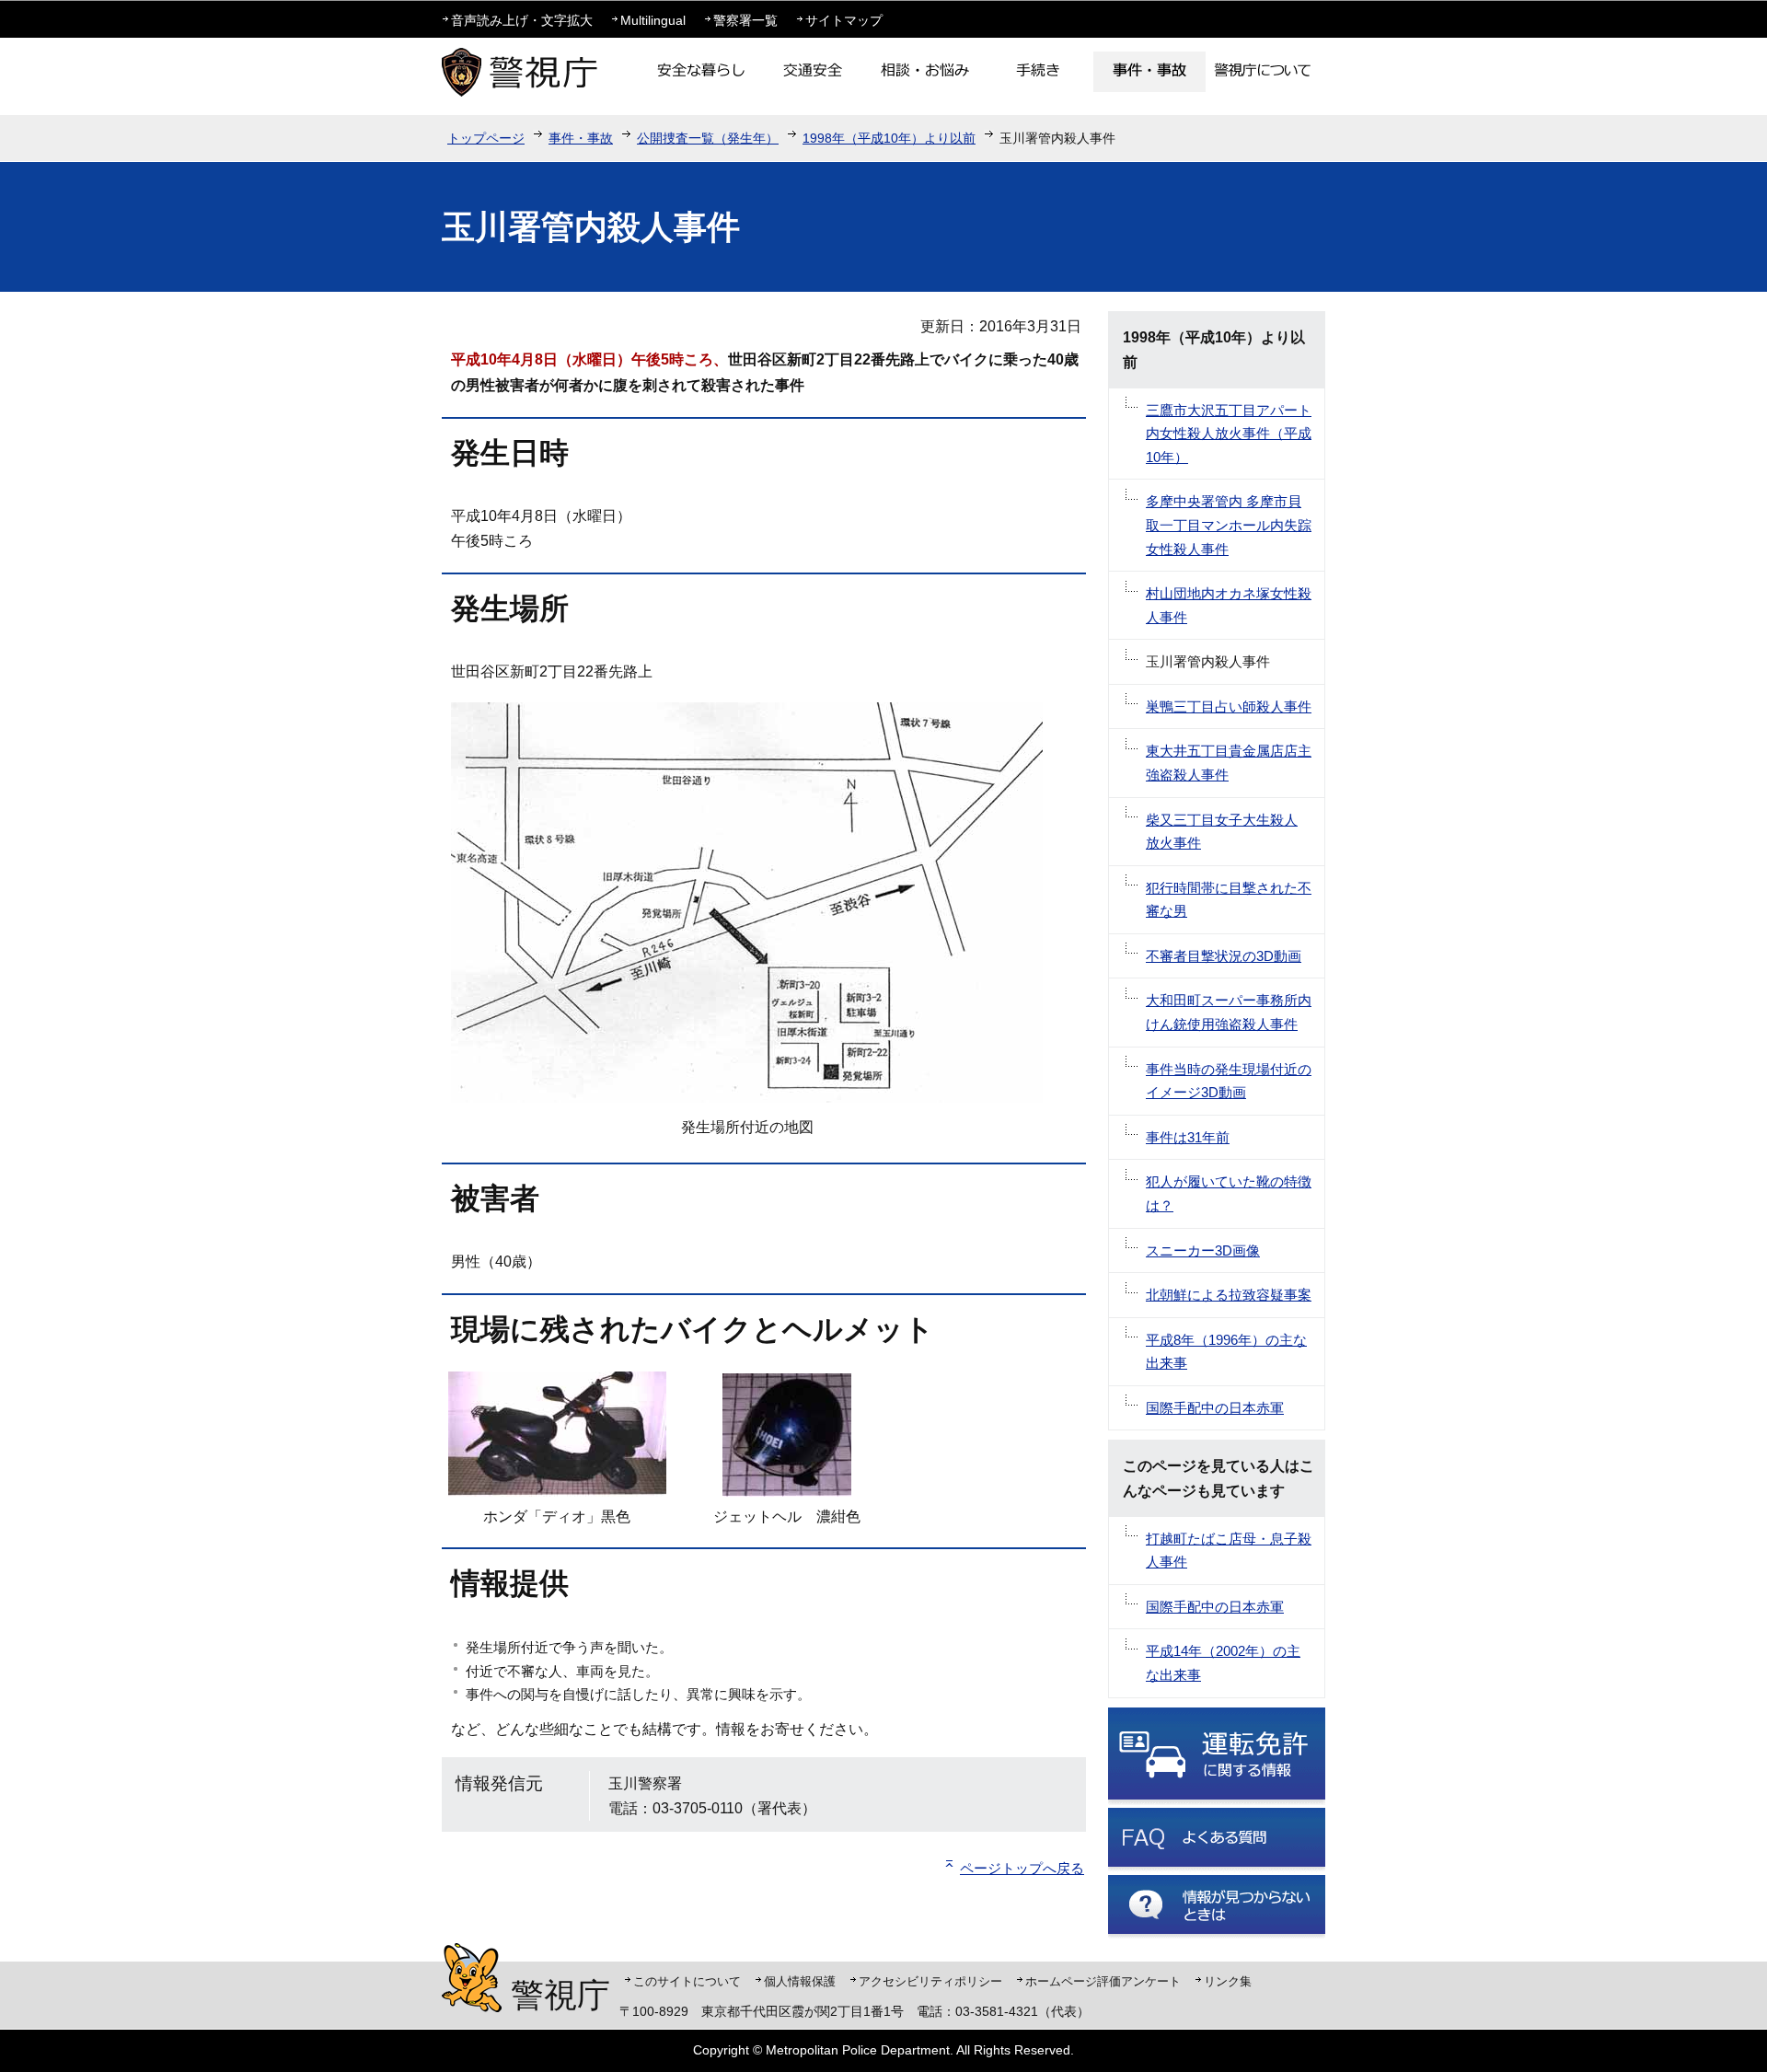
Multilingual (653, 20)
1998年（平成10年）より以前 (889, 138)
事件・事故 (581, 138)
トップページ (486, 138)
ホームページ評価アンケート (1103, 1981)
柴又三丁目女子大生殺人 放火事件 (1222, 832)
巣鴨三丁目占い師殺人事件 (1229, 706)
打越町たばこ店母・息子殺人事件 (1229, 1551)
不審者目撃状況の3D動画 (1224, 956)
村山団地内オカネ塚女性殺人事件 (1229, 605)
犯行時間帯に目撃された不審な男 (1229, 900)
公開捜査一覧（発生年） (708, 138)
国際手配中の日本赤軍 (1215, 1408)
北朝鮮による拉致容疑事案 (1229, 1295)
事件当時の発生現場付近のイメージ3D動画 (1229, 1081)
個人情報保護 (800, 1981)
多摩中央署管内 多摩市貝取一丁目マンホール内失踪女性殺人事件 (1229, 525)
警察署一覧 (745, 20)
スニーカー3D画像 (1203, 1250)
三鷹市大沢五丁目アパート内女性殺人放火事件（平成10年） (1229, 434)
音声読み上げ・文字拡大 (522, 20)
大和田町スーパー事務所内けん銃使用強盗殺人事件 (1229, 1012)
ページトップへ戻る (1022, 1868)
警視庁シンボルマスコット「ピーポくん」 (472, 1978)
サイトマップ (844, 20)
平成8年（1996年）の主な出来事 (1226, 1352)
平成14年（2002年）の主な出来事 (1223, 1663)
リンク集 (1228, 1981)
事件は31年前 (1188, 1137)
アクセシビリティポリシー (930, 1981)
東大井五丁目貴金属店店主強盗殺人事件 (1229, 763)
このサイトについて (687, 1981)
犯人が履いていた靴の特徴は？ (1229, 1193)
